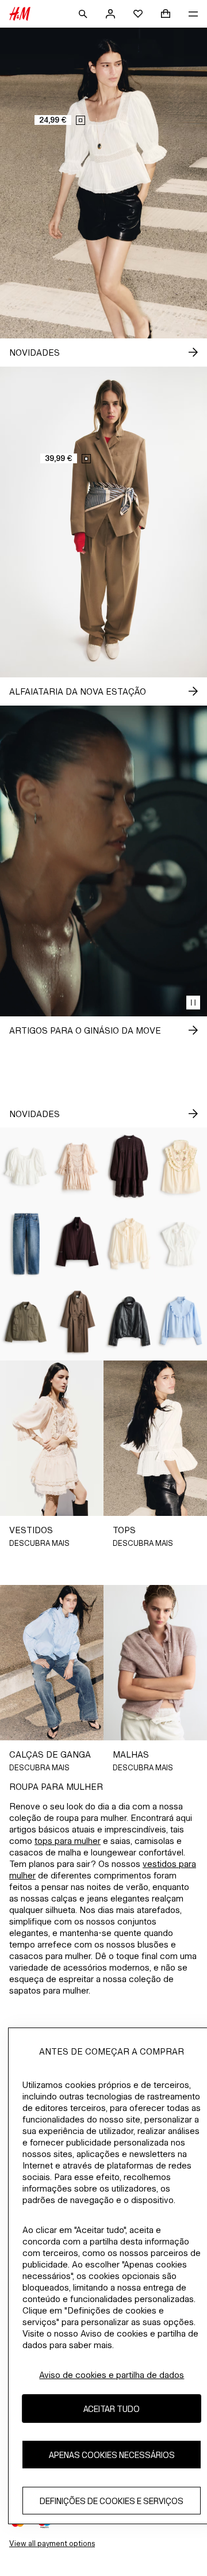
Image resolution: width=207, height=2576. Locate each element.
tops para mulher (68, 1841)
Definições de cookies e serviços (112, 2501)
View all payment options (52, 2543)
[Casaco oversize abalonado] (78, 1244)
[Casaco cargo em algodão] (26, 1322)
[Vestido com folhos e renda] (78, 1166)
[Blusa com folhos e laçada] (129, 1244)
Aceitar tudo (112, 2409)
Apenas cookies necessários (112, 2455)
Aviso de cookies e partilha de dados (112, 2375)
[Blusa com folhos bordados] (181, 1166)
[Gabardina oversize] (78, 1322)
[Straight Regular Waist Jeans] (26, 1244)
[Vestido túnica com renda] (129, 1166)
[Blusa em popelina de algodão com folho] (181, 1322)
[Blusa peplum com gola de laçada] (181, 1244)
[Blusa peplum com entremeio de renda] (26, 1166)
